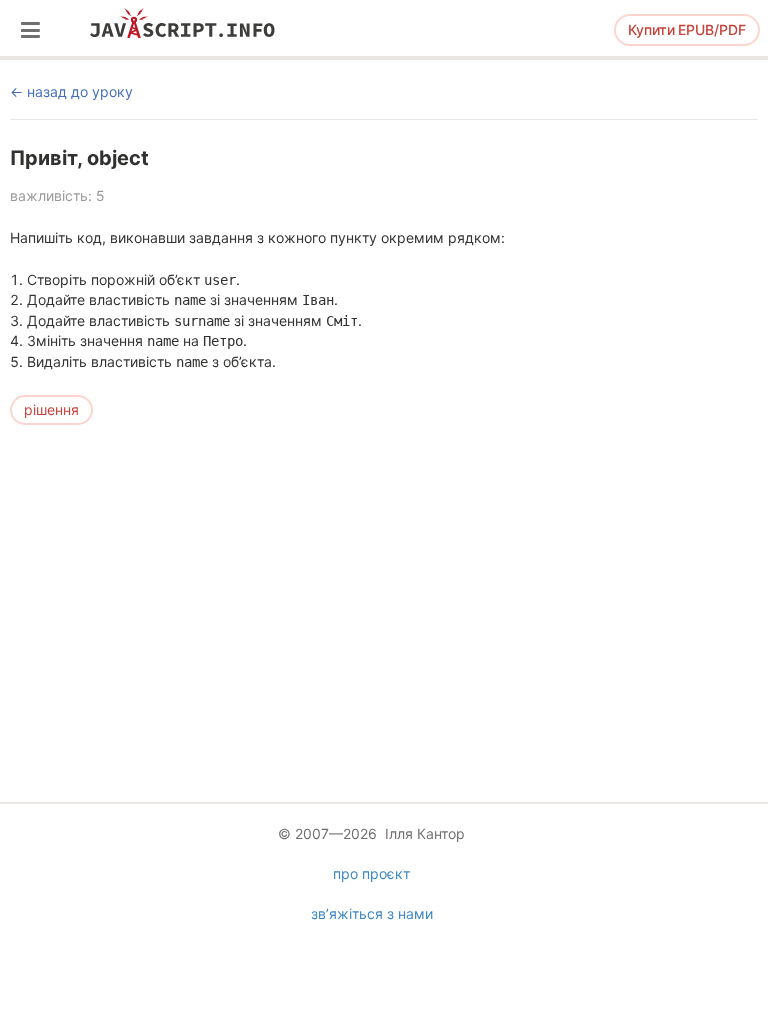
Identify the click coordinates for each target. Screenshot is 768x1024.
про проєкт (371, 873)
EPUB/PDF (687, 29)
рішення (51, 409)
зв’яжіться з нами (372, 913)
